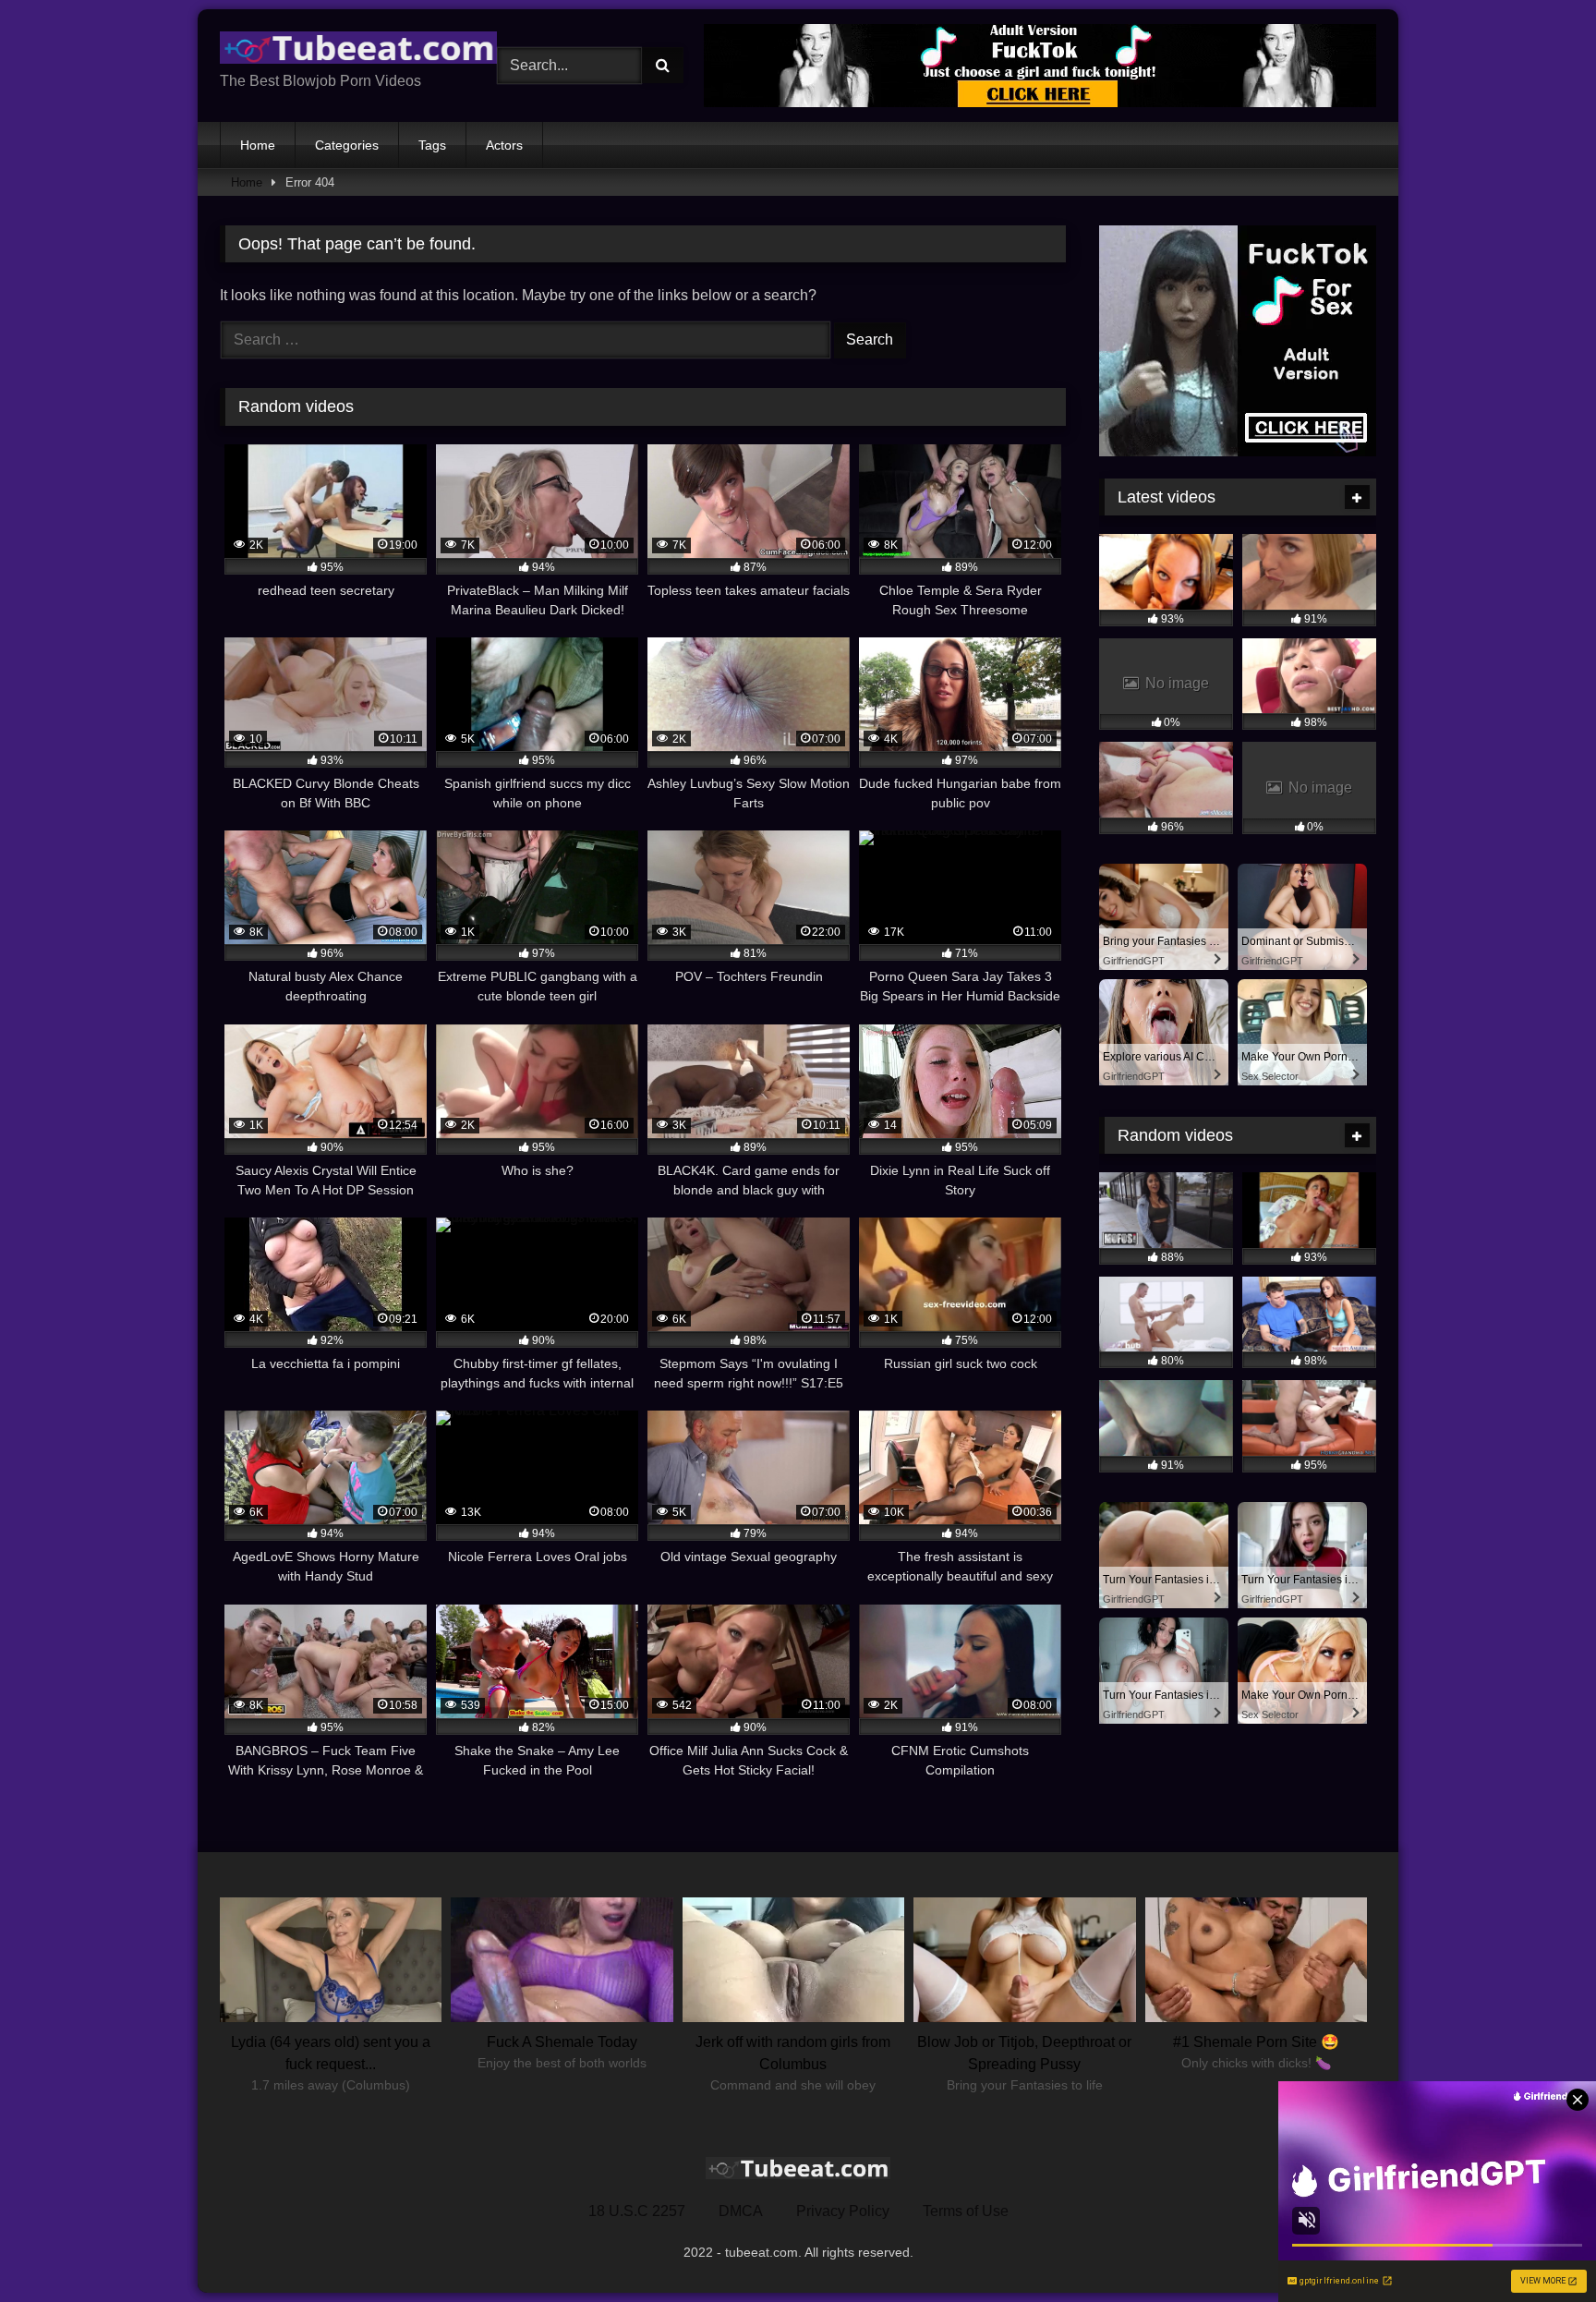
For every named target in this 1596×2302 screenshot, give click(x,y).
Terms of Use (966, 2211)
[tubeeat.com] (358, 51)
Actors (504, 145)
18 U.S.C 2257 (637, 2211)
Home (258, 145)
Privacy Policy (843, 2211)
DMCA (741, 2211)
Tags (432, 145)
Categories (347, 145)
